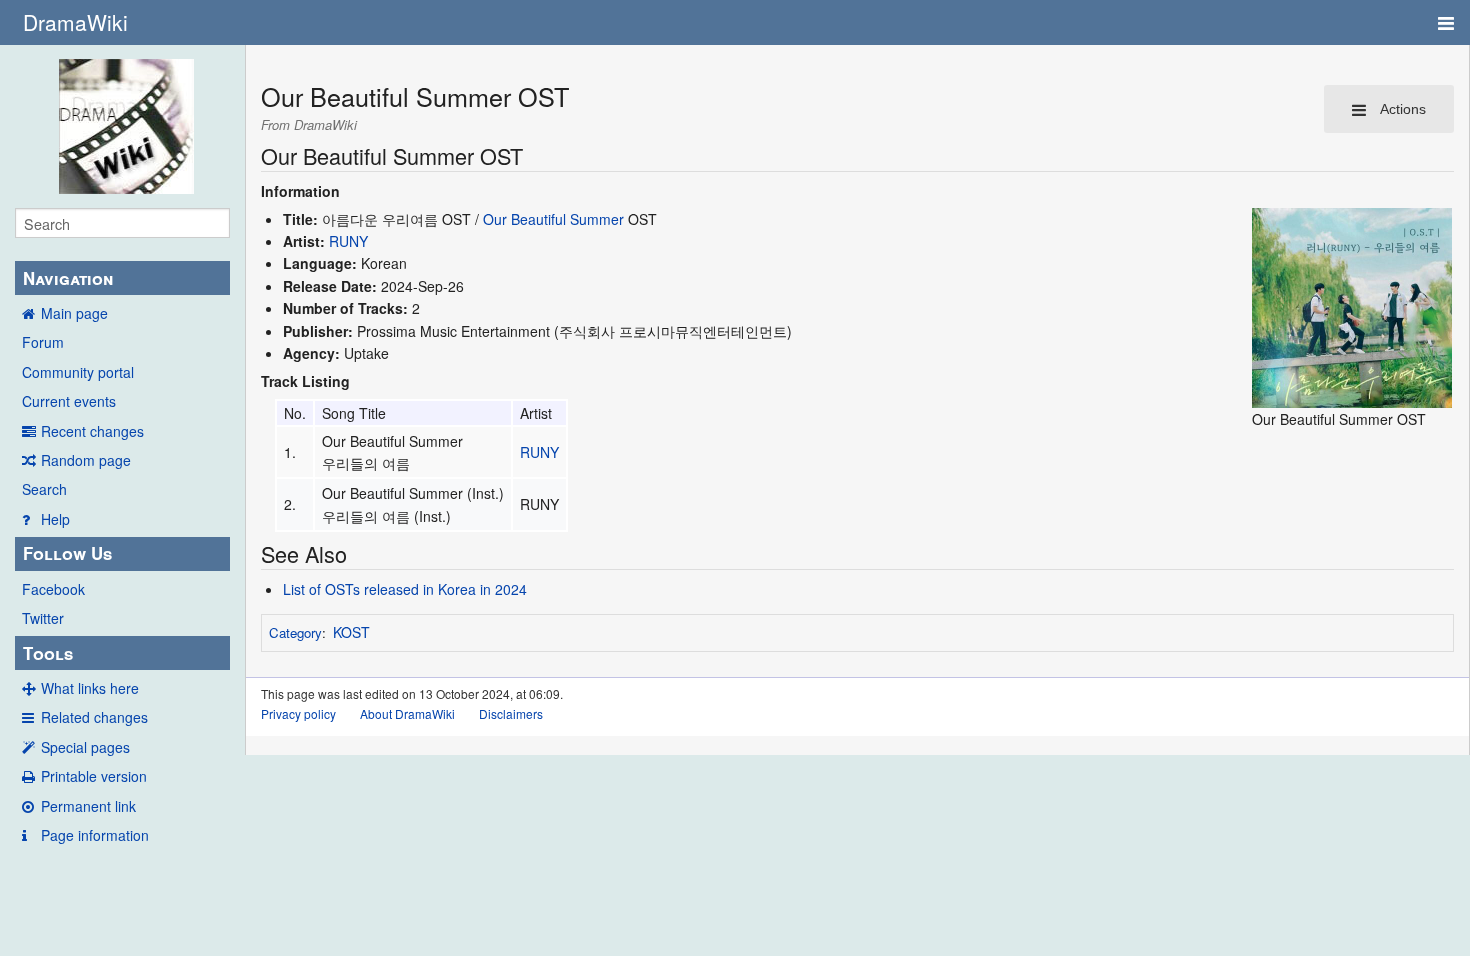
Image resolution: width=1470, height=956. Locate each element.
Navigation (68, 278)
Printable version (94, 776)
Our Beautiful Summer (553, 219)
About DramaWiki (407, 713)
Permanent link (88, 806)
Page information (95, 835)
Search (44, 489)
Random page (86, 460)
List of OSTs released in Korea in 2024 (405, 589)
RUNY (348, 241)
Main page (74, 313)
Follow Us (67, 553)
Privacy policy (298, 713)
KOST (351, 632)
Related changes (94, 717)
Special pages (85, 747)
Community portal (78, 372)
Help (55, 519)
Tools (48, 653)
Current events (69, 401)
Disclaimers (511, 713)
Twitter (43, 618)
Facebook (53, 589)
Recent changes (92, 431)
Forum (43, 342)
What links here (90, 688)
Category (295, 632)
